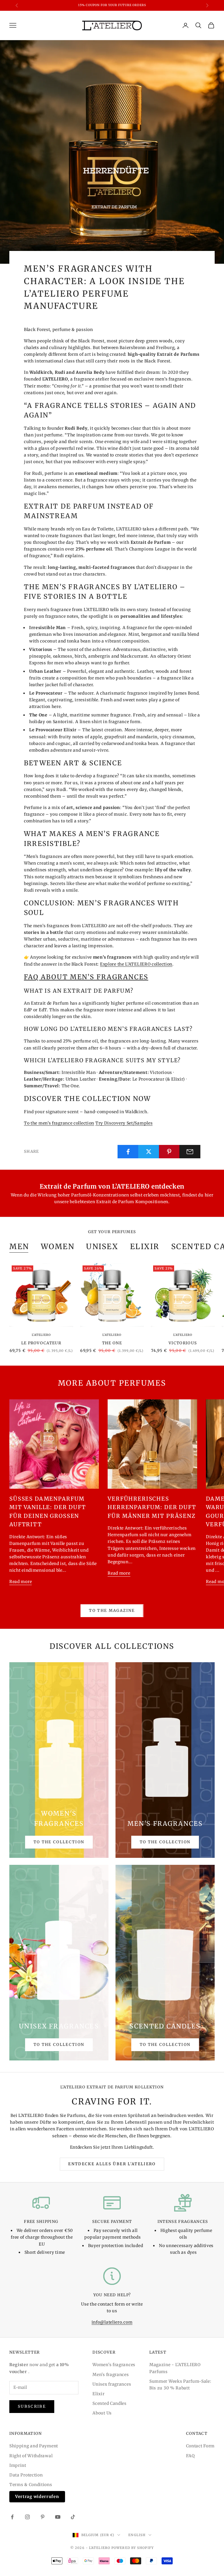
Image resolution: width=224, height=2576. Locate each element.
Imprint (18, 2465)
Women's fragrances (114, 2365)
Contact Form (200, 2446)
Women (58, 1247)
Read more (21, 1582)
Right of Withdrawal (31, 2456)
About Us (102, 2413)
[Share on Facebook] (128, 1152)
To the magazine (112, 1611)
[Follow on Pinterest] (43, 2517)
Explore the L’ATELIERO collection (136, 964)
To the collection (59, 1842)
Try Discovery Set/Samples (124, 1123)
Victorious (183, 1343)
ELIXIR (145, 1247)
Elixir (98, 2394)
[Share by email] (190, 1152)
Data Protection (26, 2475)
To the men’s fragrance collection (59, 1123)
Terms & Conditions (31, 2485)
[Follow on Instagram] (27, 2517)
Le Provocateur (41, 1343)
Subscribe (32, 2406)
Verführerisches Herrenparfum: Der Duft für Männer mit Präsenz (152, 1507)
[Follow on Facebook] (12, 2517)
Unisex (102, 1247)
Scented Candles (110, 2403)
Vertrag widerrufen (37, 2497)
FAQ (190, 2456)
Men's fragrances (111, 2375)
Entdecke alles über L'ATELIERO (112, 2164)
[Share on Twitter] (149, 1152)
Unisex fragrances (112, 2384)
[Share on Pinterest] (169, 1152)
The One (112, 1343)
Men (19, 1247)
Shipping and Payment (34, 2446)
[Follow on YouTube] (58, 2517)
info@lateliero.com (112, 2322)
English (137, 2535)
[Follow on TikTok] (73, 2517)
